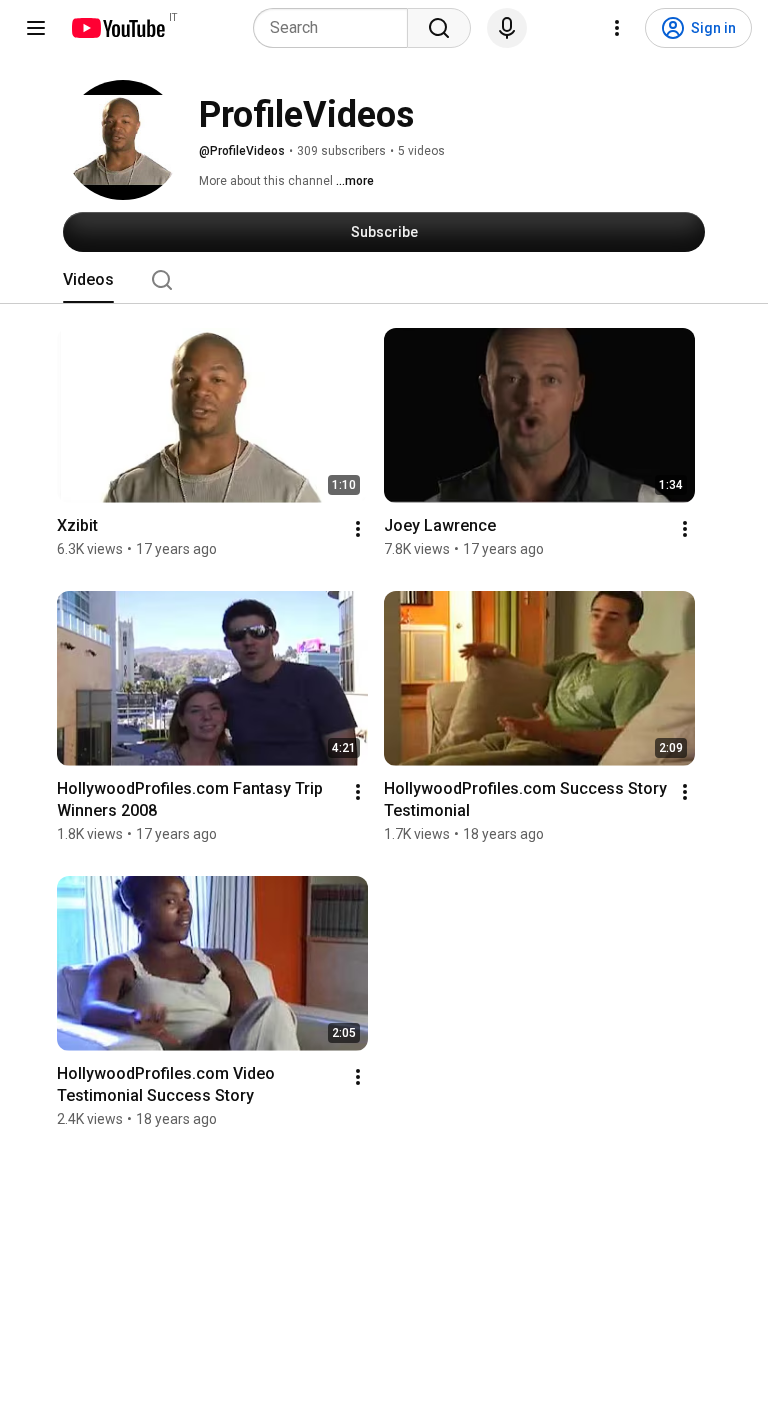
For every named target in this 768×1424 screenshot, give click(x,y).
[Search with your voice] (507, 28)
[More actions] (358, 529)
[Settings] (617, 28)
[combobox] (336, 28)
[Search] (439, 28)
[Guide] (36, 28)
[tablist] (384, 280)
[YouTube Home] (117, 28)
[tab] (88, 280)
